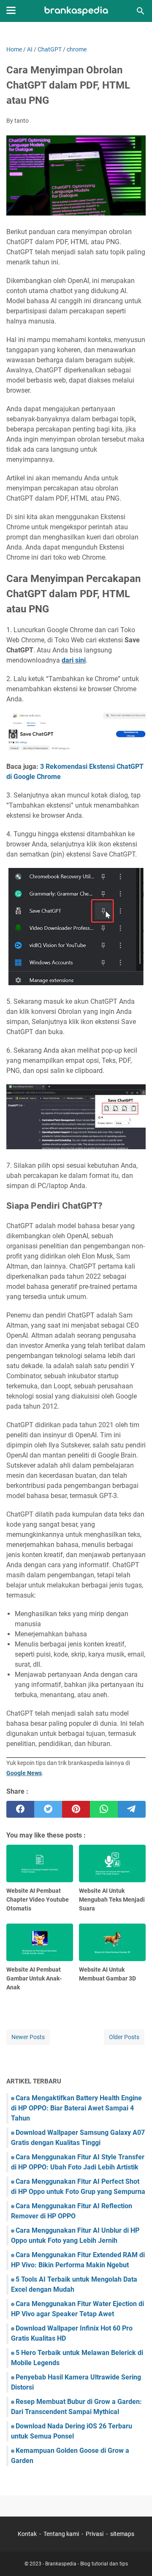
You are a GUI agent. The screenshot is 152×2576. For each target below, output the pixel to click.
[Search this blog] (141, 11)
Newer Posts (28, 2037)
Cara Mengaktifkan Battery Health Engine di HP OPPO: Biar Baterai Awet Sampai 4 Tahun (76, 2108)
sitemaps (122, 2534)
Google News (24, 1773)
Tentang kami (61, 2534)
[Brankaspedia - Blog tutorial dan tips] (76, 11)
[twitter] (48, 1809)
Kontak (27, 2534)
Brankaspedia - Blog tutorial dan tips (87, 2564)
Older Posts (124, 2037)
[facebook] (20, 1809)
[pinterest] (76, 1809)
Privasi (95, 2534)
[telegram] (132, 1809)
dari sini (74, 660)
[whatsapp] (104, 1809)
